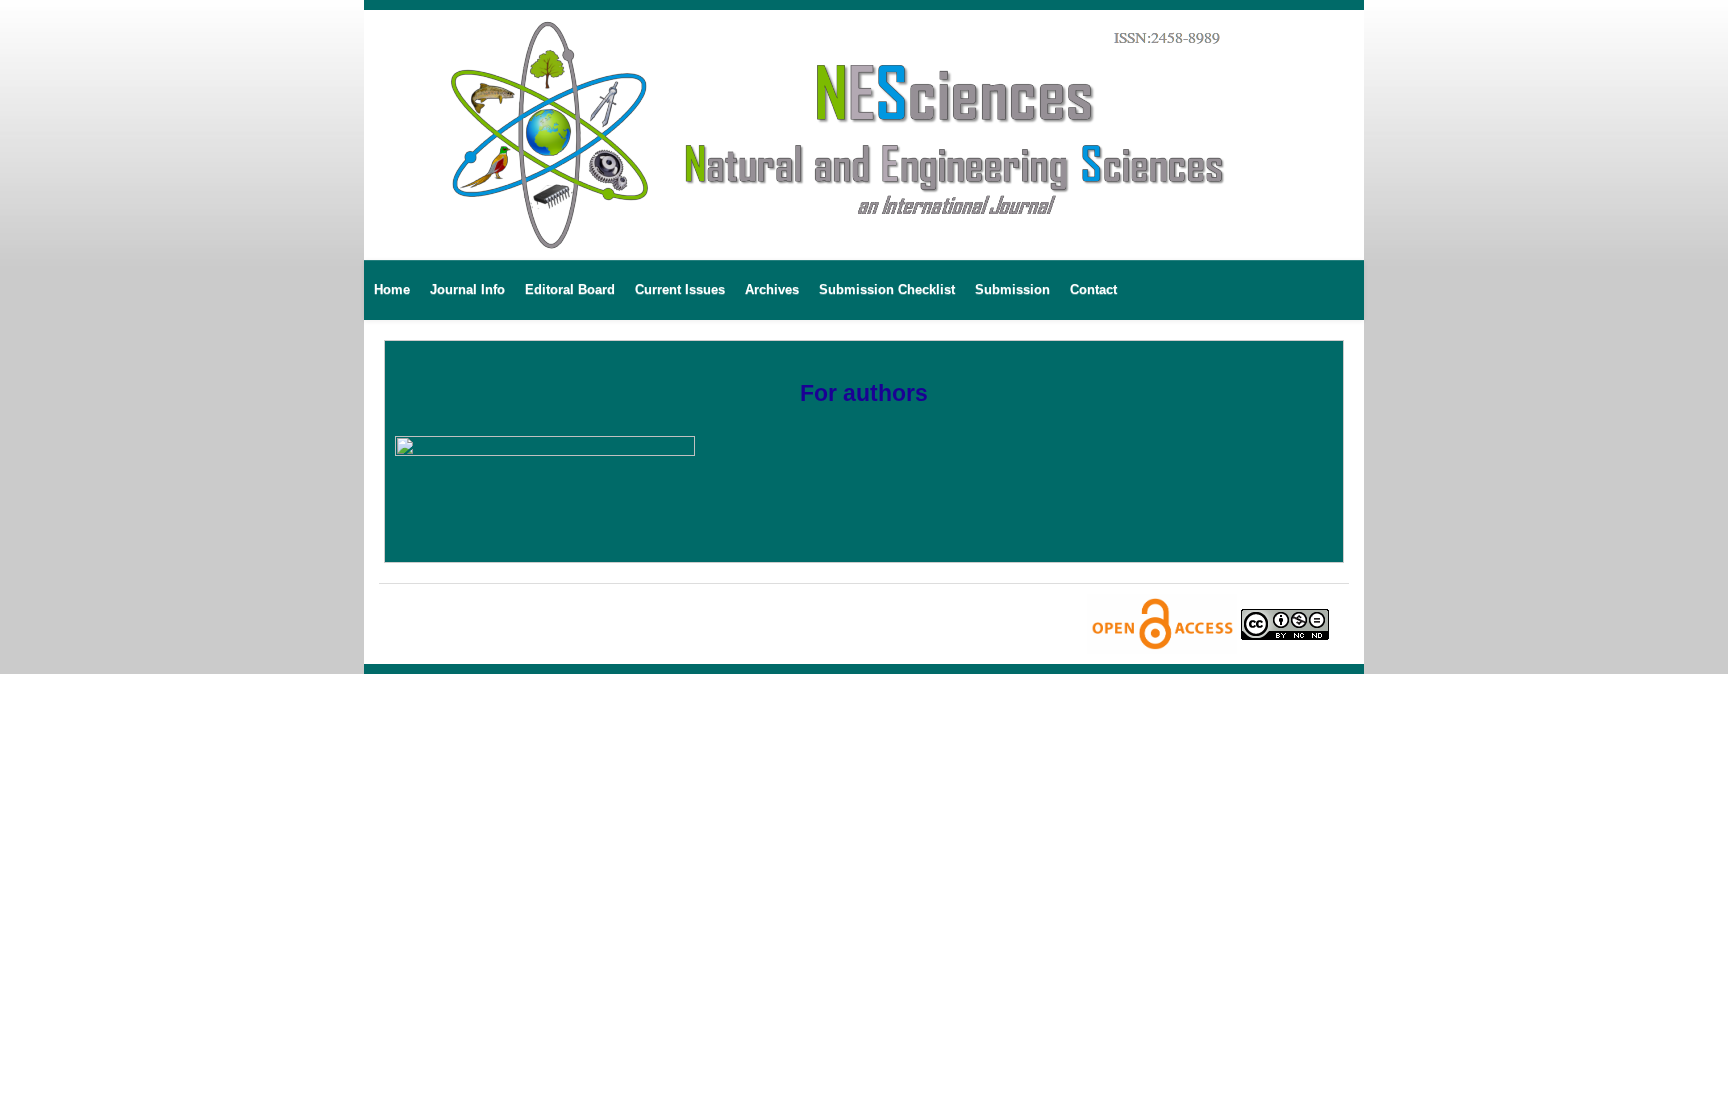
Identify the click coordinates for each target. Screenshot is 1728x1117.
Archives (772, 289)
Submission (1012, 289)
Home (392, 289)
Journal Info (467, 289)
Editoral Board (570, 289)
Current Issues (680, 289)
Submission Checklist (887, 289)
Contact (1093, 289)
